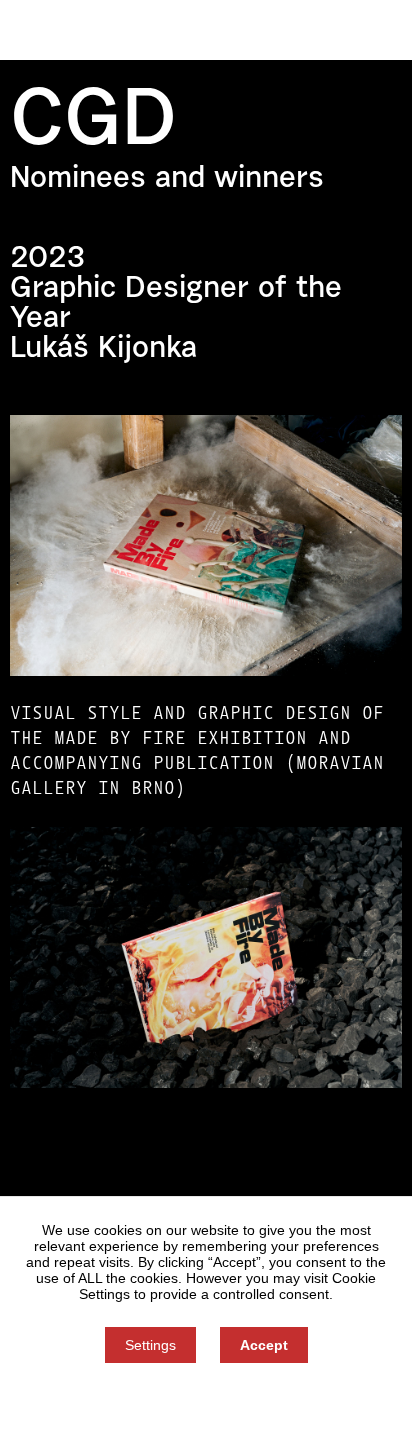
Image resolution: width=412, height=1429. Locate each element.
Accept (264, 1345)
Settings (150, 1345)
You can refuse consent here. (206, 1396)
